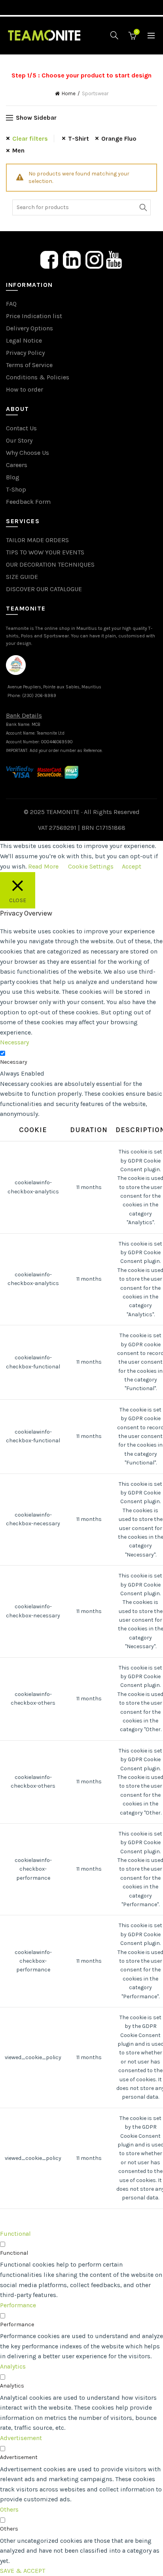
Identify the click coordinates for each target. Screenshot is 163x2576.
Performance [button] (18, 2305)
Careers (17, 465)
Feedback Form (28, 502)
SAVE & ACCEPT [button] (23, 2571)
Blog (13, 477)
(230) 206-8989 (39, 696)
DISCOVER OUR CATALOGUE (44, 589)
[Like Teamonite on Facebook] (49, 259)
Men (18, 150)
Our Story (19, 440)
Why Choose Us (27, 453)
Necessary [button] (14, 1042)
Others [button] (9, 2509)
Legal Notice (24, 340)
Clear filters (30, 139)
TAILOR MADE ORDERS (37, 540)
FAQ (11, 304)
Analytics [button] (13, 2366)
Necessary (14, 1062)
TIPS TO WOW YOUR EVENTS (45, 552)
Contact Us (21, 428)
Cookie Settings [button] (91, 866)
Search (143, 207)
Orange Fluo (119, 139)
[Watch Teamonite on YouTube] (114, 259)
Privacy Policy (25, 353)
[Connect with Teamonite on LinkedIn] (72, 259)
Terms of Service (29, 365)
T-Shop (16, 489)
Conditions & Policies (38, 377)
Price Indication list (34, 316)
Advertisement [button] (21, 2438)
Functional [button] (15, 2234)
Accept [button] (132, 866)
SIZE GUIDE (22, 577)
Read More (43, 866)
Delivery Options (29, 328)
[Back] (16, 63)
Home (69, 93)
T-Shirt (79, 139)
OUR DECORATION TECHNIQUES (50, 564)
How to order (25, 389)
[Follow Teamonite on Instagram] (94, 259)
